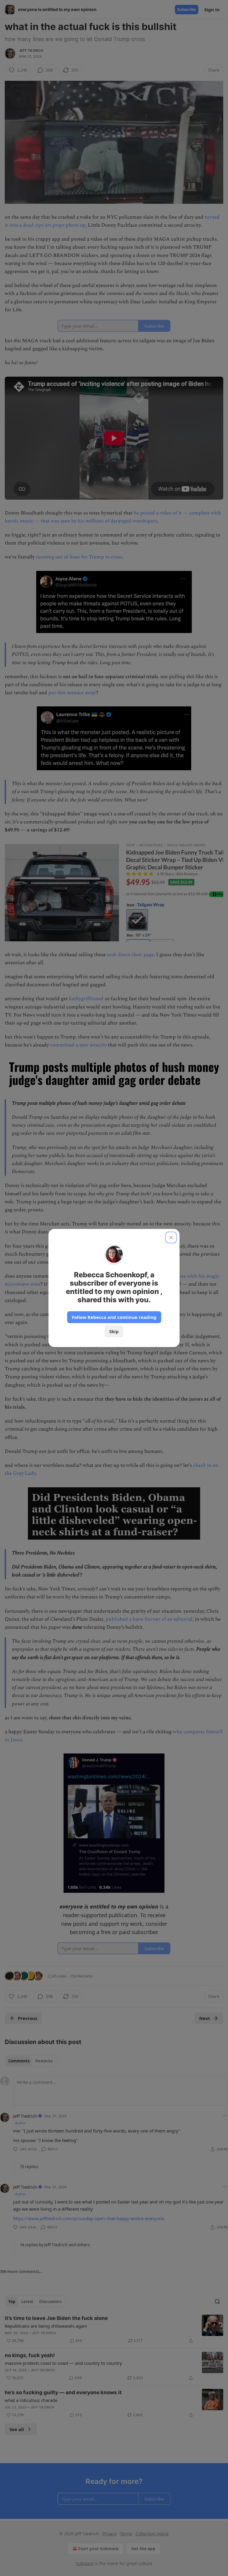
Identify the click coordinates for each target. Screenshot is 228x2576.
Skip (114, 1331)
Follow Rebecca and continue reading (114, 1317)
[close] (171, 1238)
